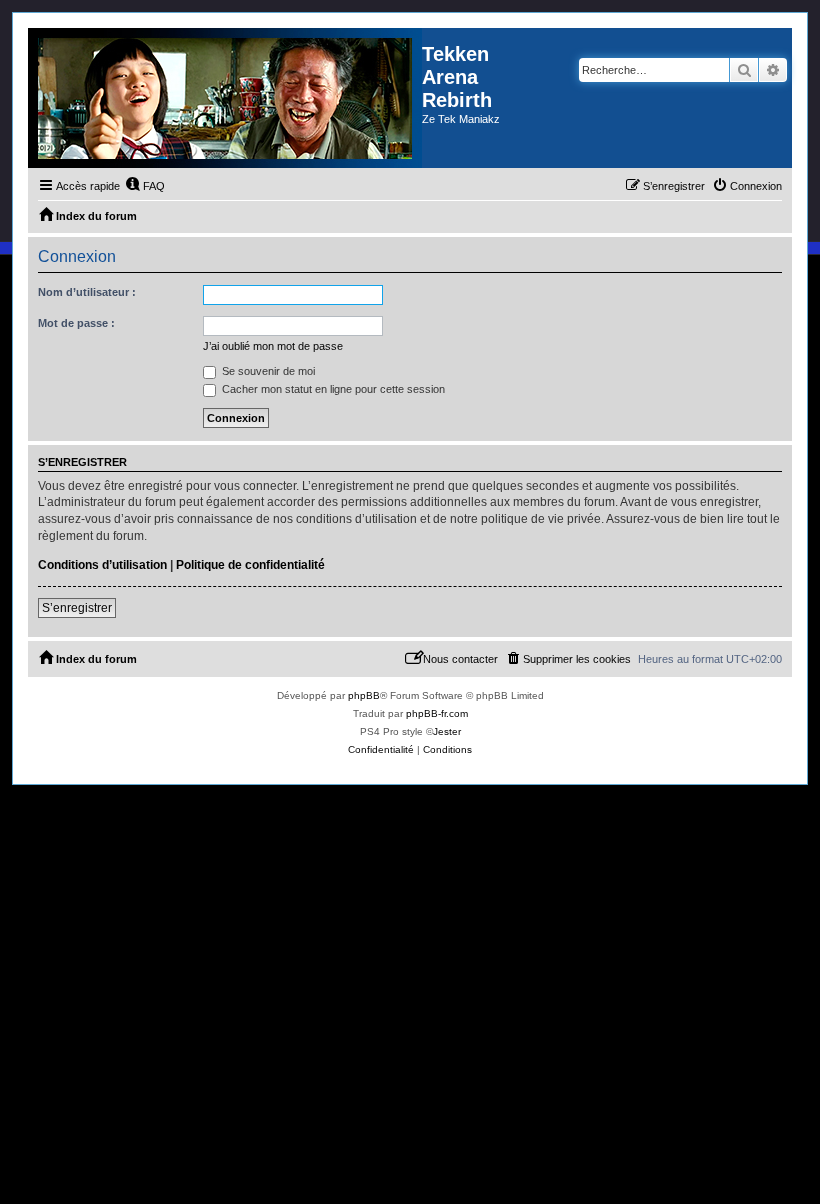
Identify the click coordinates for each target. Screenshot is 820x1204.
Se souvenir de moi (267, 371)
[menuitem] (145, 186)
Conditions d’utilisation (102, 565)
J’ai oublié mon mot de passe (273, 346)
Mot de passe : (76, 323)
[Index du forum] (225, 98)
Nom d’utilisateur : (87, 292)
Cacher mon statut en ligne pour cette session (332, 389)
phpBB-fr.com (437, 713)
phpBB (364, 695)
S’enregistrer (77, 608)
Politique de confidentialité (250, 565)
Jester (447, 731)
